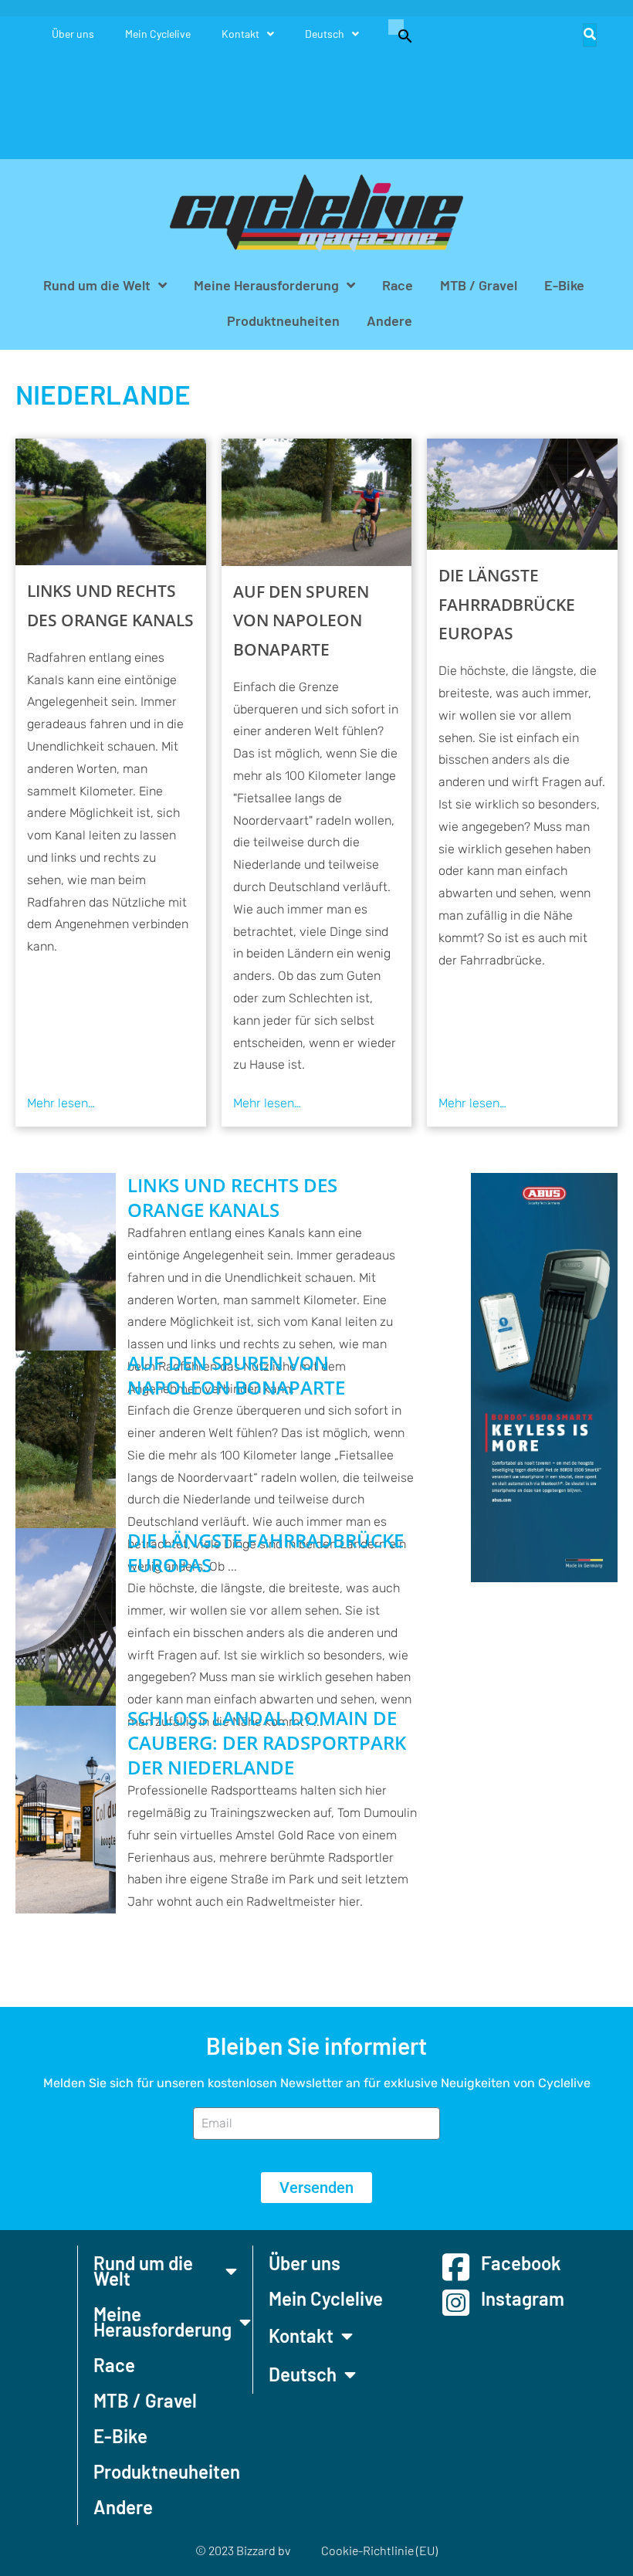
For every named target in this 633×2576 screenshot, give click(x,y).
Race (398, 285)
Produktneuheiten (283, 320)
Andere (389, 320)
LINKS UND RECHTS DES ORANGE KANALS (110, 605)
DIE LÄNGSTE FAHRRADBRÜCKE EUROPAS (507, 605)
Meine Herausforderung (266, 285)
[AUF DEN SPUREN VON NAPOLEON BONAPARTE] (317, 502)
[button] (398, 34)
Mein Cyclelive (158, 34)
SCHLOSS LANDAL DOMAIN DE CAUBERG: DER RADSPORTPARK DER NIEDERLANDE (267, 1743)
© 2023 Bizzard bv (243, 2550)
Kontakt (240, 34)
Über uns (73, 34)
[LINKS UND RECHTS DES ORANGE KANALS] (111, 502)
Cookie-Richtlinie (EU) (379, 2550)
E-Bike (564, 285)
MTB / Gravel (479, 285)
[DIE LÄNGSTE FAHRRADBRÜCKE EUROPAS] (522, 494)
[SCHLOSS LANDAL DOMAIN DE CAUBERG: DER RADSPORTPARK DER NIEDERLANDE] (66, 1810)
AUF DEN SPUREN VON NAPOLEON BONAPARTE (301, 621)
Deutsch (325, 34)
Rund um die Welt (97, 285)
